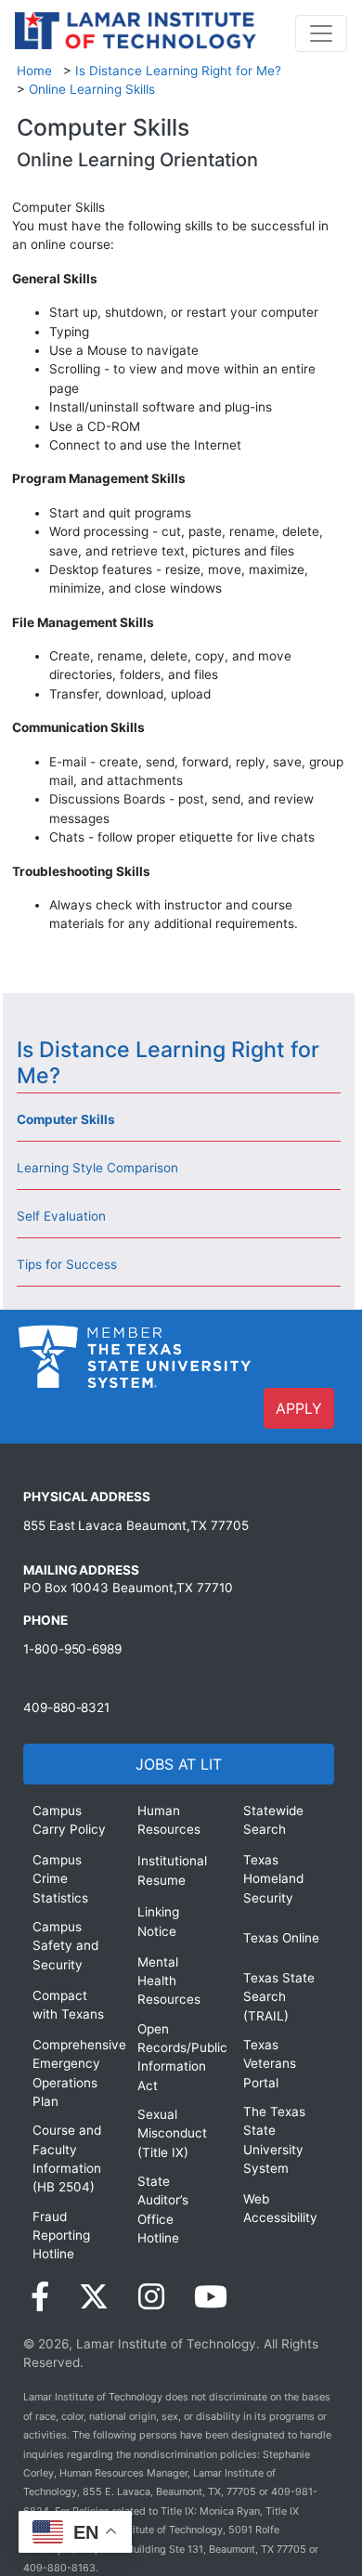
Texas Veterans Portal (270, 2064)
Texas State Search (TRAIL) (279, 1997)
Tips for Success (67, 1264)
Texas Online (281, 1938)
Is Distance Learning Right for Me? (178, 71)
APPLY (299, 1408)
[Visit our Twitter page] (94, 2297)
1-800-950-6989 (72, 1649)
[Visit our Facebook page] (40, 2297)
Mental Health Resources (169, 1981)
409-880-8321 (66, 1707)
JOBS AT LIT (179, 1764)
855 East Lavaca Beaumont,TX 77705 (136, 1525)
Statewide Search (273, 1820)
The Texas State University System (274, 2140)
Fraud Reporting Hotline (61, 2236)
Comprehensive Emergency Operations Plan (71, 2073)
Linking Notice (158, 1921)
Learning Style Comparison (97, 1168)
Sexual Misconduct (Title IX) (172, 2133)
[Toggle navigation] (321, 33)
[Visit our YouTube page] (211, 2297)
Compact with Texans (68, 2005)
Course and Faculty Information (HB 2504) (67, 2158)
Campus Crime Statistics (60, 1879)
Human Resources (169, 1820)
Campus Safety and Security (65, 1946)
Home (34, 71)
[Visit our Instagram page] (151, 2297)
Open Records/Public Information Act (176, 2057)
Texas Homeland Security (273, 1879)
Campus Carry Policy (69, 1820)
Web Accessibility (280, 2208)
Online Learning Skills (92, 89)
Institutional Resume (172, 1870)
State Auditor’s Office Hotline (163, 2210)
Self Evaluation (61, 1216)
